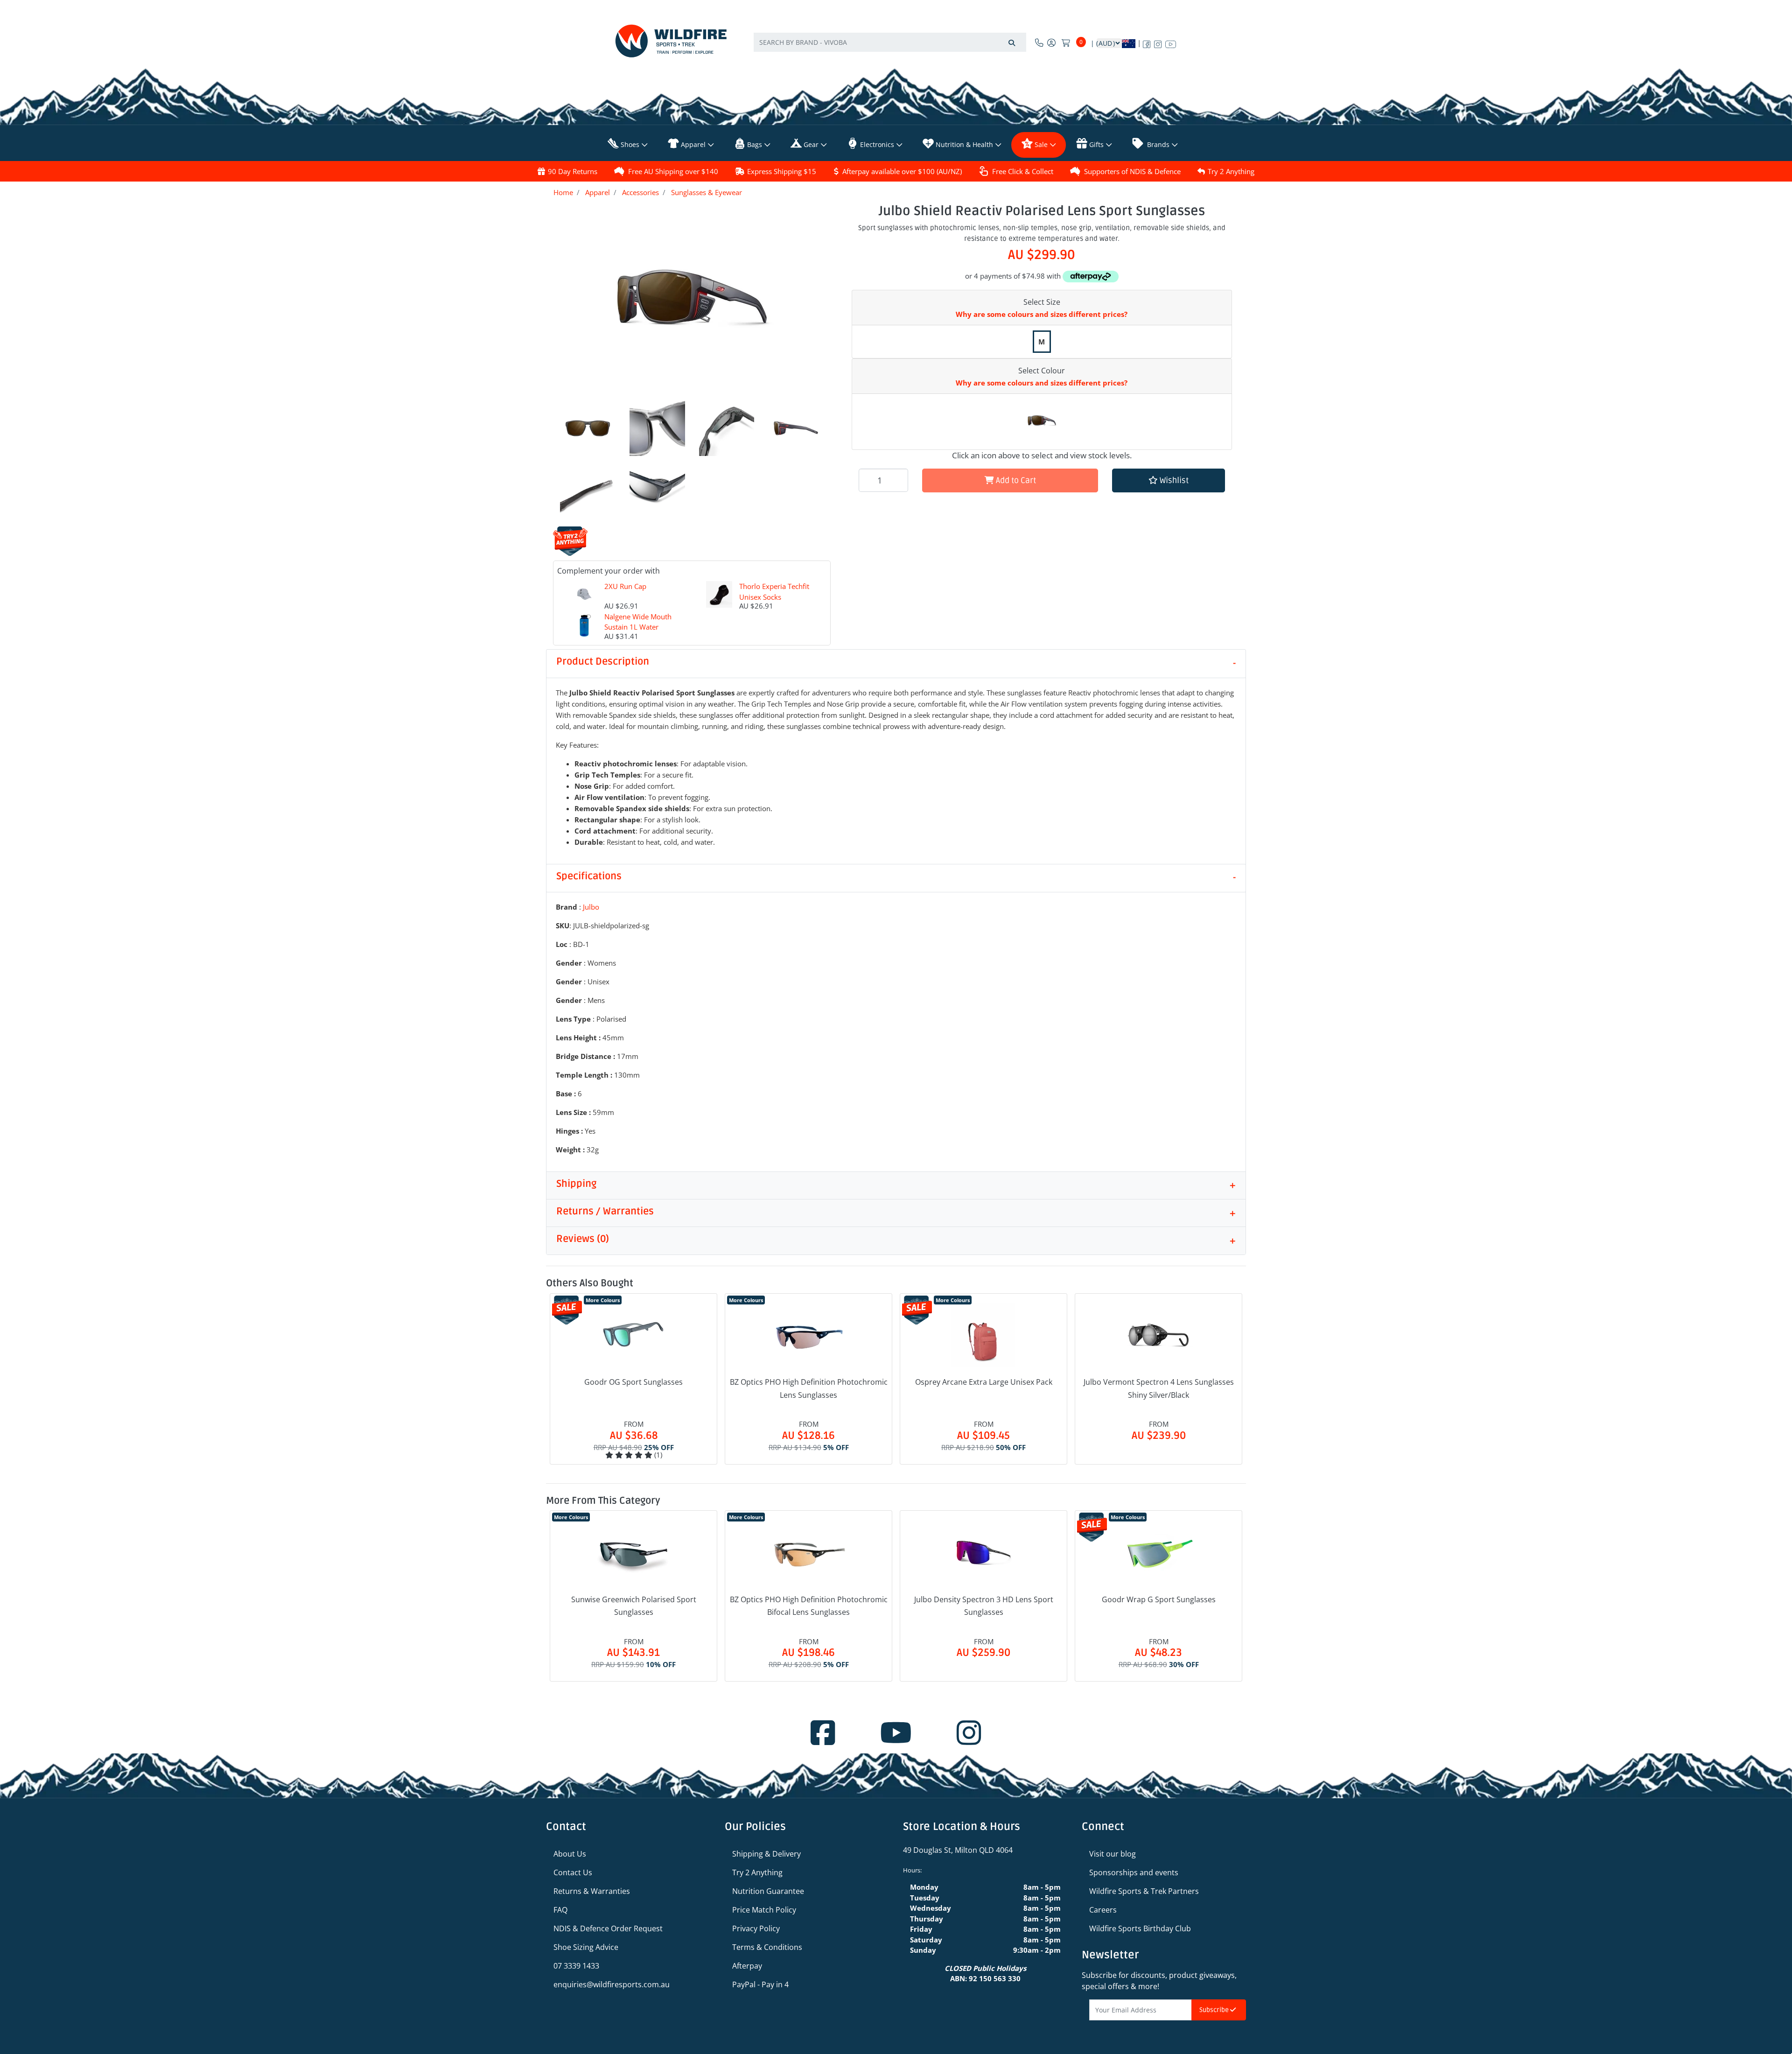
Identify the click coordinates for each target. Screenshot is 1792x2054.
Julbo (591, 907)
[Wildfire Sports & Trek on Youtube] (1171, 42)
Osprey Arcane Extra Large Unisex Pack (984, 1382)
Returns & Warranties (592, 1891)
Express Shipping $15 (782, 171)
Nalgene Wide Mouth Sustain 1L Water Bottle (638, 627)
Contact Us (573, 1872)
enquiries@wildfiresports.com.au (612, 1984)
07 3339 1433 (576, 1966)
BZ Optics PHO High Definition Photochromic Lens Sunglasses (809, 1388)
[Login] (1051, 42)
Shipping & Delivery (766, 1854)
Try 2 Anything (1231, 171)
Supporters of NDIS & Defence (1132, 171)
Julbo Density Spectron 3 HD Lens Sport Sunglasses (984, 1606)
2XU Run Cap (625, 586)
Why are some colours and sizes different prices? (1042, 314)
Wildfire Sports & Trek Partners (1144, 1891)
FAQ (560, 1910)
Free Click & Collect (1023, 171)
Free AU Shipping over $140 (673, 171)
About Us (570, 1854)
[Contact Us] (1039, 42)
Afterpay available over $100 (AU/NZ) (902, 171)
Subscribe (1215, 2010)
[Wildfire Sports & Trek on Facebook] (1147, 42)
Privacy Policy (756, 1928)
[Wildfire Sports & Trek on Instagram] (1158, 42)
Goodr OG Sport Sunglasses (633, 1382)
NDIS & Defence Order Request (608, 1928)
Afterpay (747, 1966)
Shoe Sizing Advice (586, 1947)
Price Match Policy (764, 1910)
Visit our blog (1113, 1854)
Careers (1103, 1910)
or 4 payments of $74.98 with (1014, 276)
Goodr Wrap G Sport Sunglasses (1159, 1599)
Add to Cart (1015, 480)
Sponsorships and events (1134, 1872)
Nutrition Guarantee (768, 1891)
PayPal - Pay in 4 (760, 1984)
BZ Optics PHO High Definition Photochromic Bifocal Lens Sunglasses (809, 1606)
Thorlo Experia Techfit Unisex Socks (774, 592)
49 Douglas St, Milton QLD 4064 (958, 1850)
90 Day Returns (573, 171)
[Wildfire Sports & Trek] (671, 41)
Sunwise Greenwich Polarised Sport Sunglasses (634, 1606)
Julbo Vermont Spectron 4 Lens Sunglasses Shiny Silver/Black (1159, 1388)
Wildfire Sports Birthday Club (1140, 1928)
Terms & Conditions (767, 1947)
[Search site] (1012, 42)
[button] (1169, 480)
